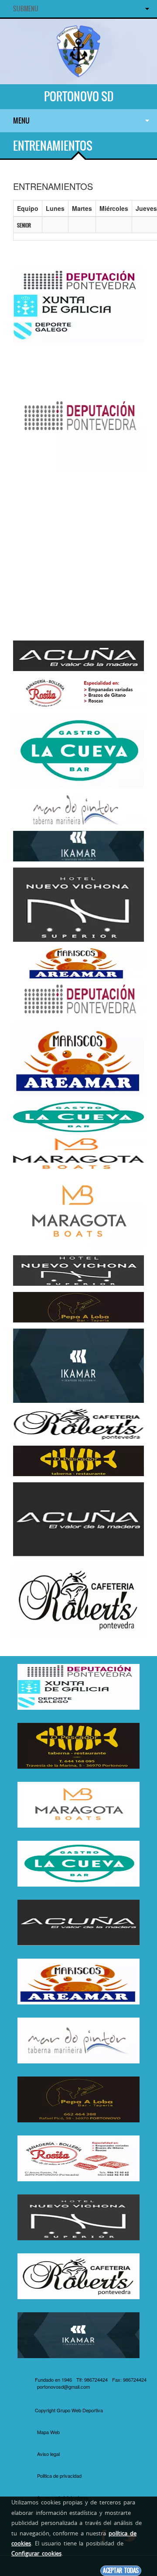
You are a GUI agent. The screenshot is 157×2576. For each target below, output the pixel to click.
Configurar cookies (36, 2553)
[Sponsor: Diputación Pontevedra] (78, 305)
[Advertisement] (78, 556)
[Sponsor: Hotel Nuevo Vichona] (78, 904)
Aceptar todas (121, 2571)
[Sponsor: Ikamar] (78, 845)
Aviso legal (48, 2454)
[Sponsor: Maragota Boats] (78, 1153)
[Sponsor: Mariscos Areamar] (78, 962)
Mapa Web (48, 2432)
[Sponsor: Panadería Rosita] (78, 692)
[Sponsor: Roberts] (78, 1423)
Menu (21, 121)
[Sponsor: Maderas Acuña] (78, 655)
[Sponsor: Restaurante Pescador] (78, 1460)
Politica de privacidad (59, 2476)
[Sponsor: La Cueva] (78, 750)
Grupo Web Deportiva (80, 2410)
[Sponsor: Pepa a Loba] (78, 1306)
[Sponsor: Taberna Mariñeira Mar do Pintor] (78, 809)
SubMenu (26, 9)
